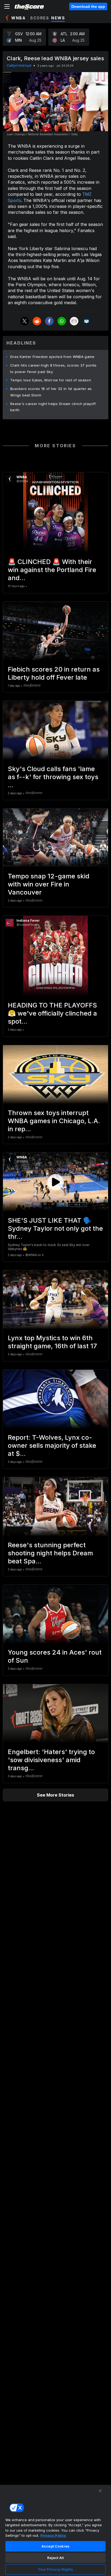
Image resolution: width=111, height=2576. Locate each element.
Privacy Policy (53, 2535)
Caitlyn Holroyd (19, 65)
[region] (55, 2530)
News (58, 18)
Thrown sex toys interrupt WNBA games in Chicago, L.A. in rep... (54, 1121)
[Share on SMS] (86, 321)
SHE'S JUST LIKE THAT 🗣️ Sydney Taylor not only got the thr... (55, 1228)
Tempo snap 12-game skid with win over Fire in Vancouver (49, 884)
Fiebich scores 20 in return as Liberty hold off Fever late (54, 673)
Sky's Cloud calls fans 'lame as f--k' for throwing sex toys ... (53, 777)
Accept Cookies (55, 2546)
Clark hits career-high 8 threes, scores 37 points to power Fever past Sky (53, 368)
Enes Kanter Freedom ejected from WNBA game (52, 357)
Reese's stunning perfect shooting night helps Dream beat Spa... (50, 1553)
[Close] (100, 2491)
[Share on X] (25, 321)
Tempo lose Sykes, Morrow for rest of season (51, 380)
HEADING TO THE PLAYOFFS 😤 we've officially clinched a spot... (52, 1013)
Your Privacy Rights (55, 2569)
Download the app (88, 6)
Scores (40, 18)
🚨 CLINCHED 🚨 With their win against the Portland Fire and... (52, 570)
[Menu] (7, 6)
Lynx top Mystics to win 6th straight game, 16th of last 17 (52, 1342)
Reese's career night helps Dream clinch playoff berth (53, 407)
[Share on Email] (74, 321)
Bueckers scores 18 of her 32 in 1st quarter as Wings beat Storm (51, 392)
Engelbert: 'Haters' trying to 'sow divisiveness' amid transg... (51, 1760)
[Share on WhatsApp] (62, 321)
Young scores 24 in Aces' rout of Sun (55, 1656)
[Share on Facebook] (49, 321)
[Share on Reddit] (37, 321)
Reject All (55, 2558)
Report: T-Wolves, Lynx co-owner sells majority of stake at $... (52, 1445)
